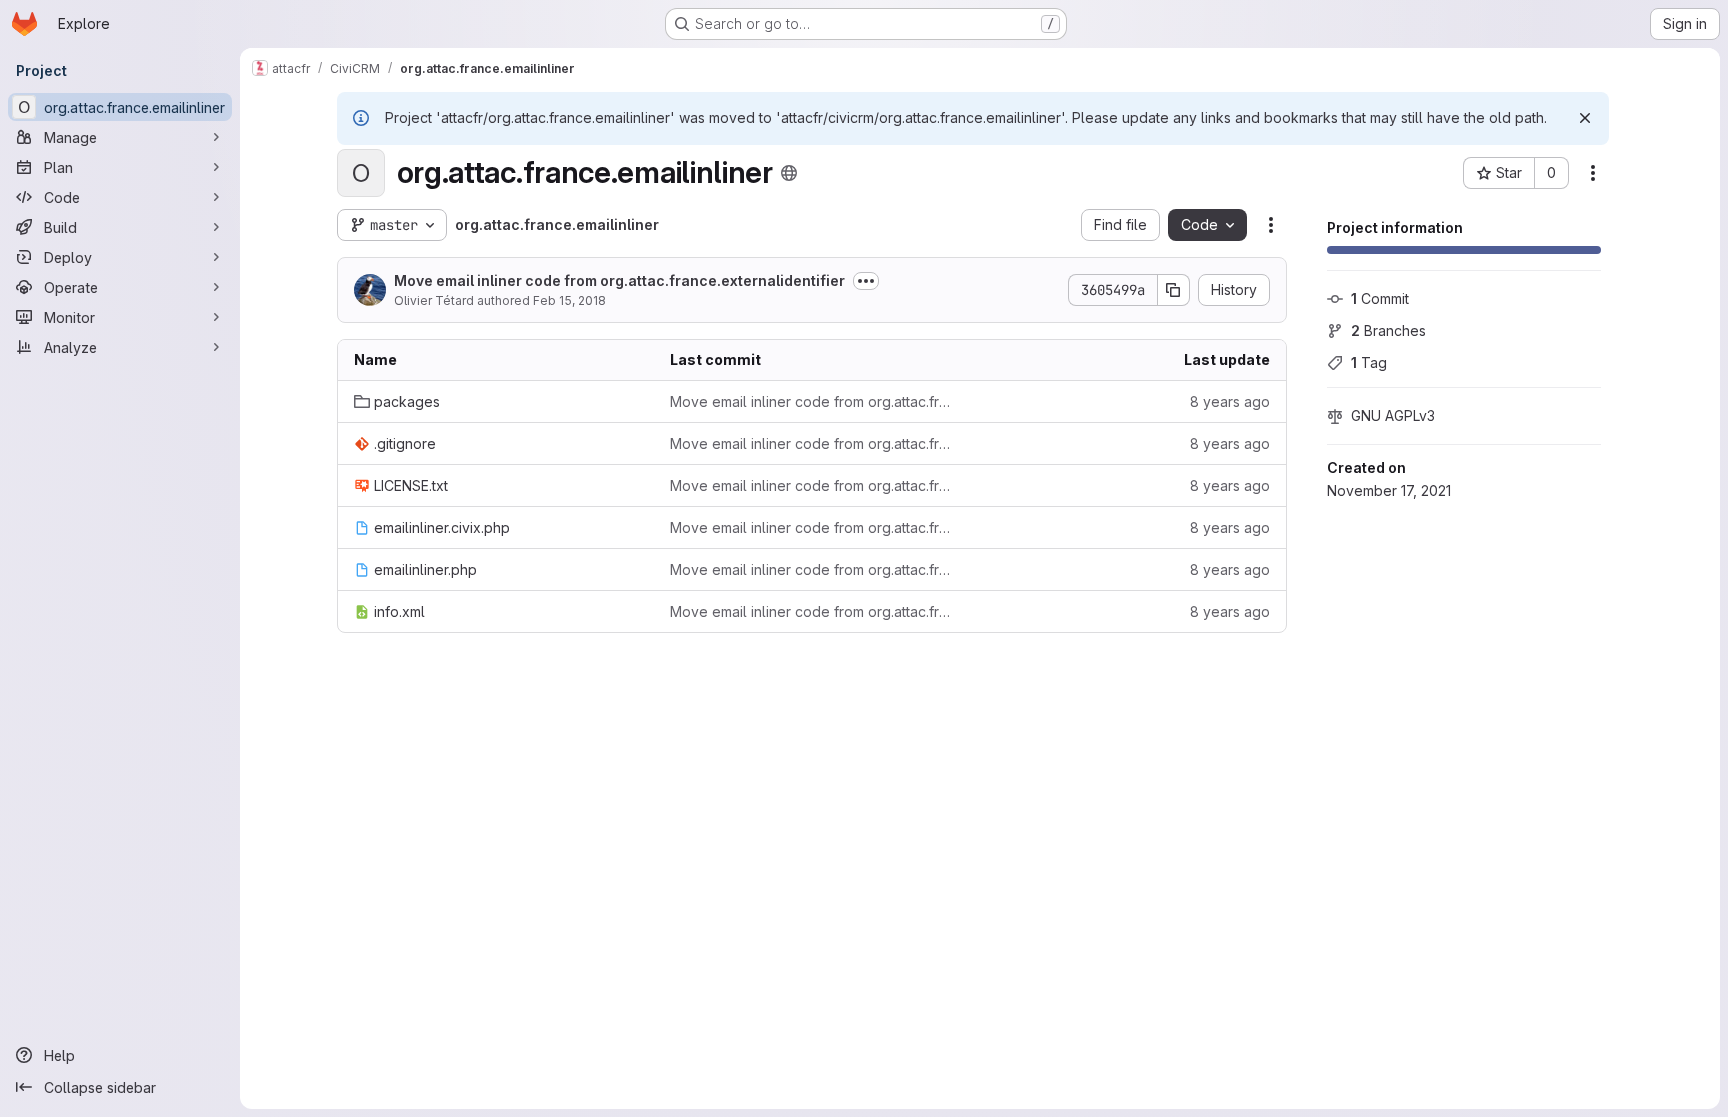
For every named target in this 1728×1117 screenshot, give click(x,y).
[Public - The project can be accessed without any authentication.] (789, 173)
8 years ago (1230, 401)
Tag (1369, 362)
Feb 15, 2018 (569, 300)
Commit (1380, 298)
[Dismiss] (1585, 118)
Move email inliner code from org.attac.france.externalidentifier (619, 280)
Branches (1388, 330)
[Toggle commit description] (866, 281)
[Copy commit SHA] (1174, 290)
